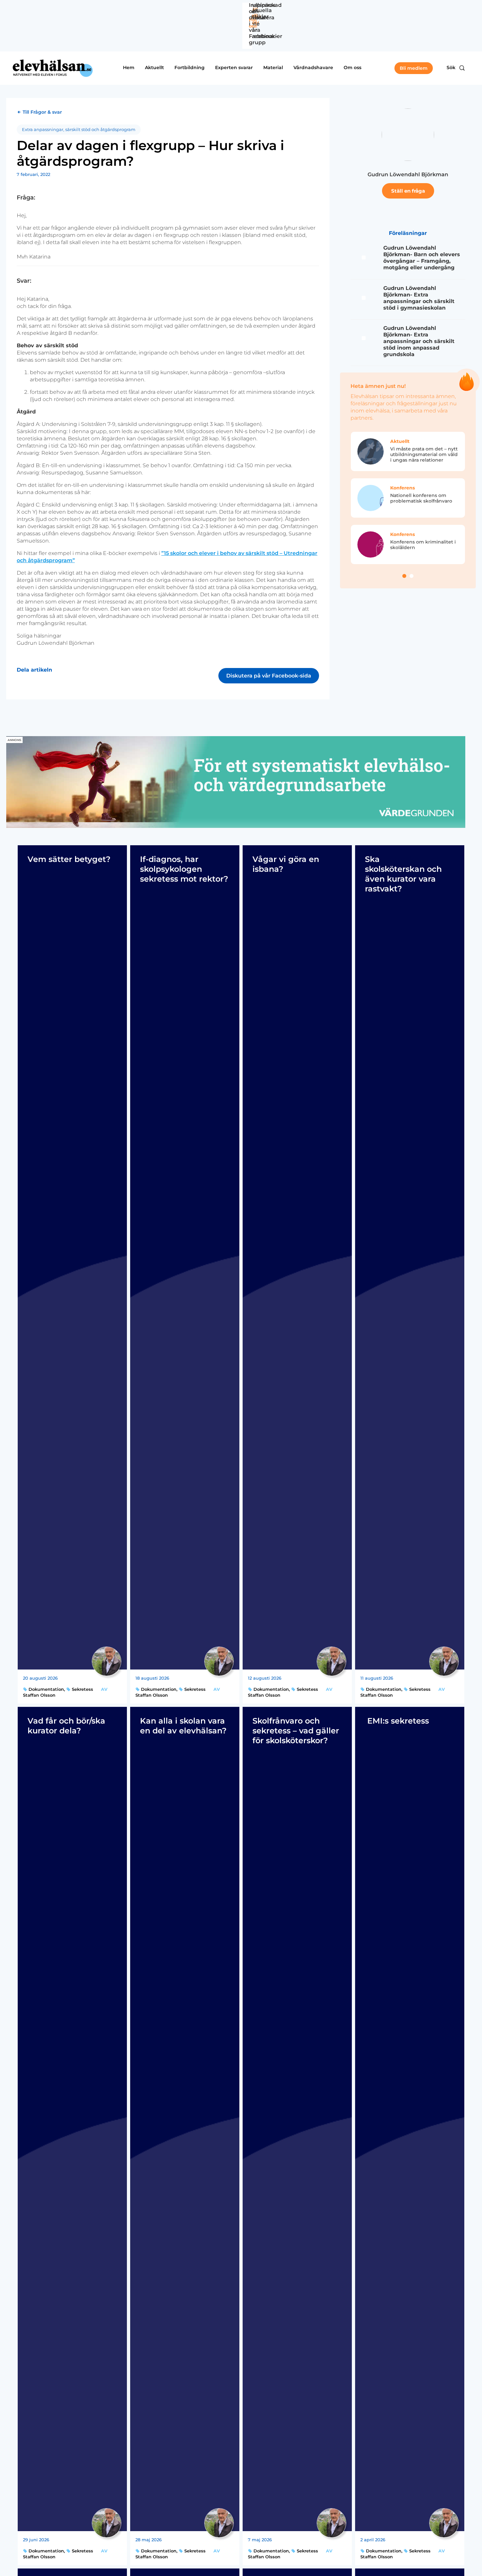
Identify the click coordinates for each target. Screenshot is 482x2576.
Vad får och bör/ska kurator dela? (66, 1726)
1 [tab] (404, 576)
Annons (14, 740)
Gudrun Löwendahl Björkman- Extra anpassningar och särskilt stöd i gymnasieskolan (419, 298)
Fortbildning (190, 67)
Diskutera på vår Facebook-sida (269, 676)
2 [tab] (412, 576)
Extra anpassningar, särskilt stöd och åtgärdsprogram (79, 130)
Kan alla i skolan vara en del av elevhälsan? (183, 1726)
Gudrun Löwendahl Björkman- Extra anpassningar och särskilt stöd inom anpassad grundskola (419, 341)
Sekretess (82, 1689)
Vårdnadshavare (313, 67)
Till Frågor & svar (42, 112)
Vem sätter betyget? (69, 859)
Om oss (352, 67)
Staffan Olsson (39, 1695)
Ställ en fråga (408, 191)
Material (273, 67)
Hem (129, 67)
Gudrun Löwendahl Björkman (408, 174)
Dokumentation (46, 1689)
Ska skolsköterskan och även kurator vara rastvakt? (403, 874)
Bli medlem (414, 68)
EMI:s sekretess (397, 1721)
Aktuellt (154, 67)
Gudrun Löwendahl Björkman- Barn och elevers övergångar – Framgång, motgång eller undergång (422, 258)
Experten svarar (234, 67)
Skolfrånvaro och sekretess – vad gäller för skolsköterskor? (296, 1731)
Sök (451, 67)
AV (104, 1689)
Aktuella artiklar (260, 13)
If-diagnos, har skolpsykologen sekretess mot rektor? (184, 869)
